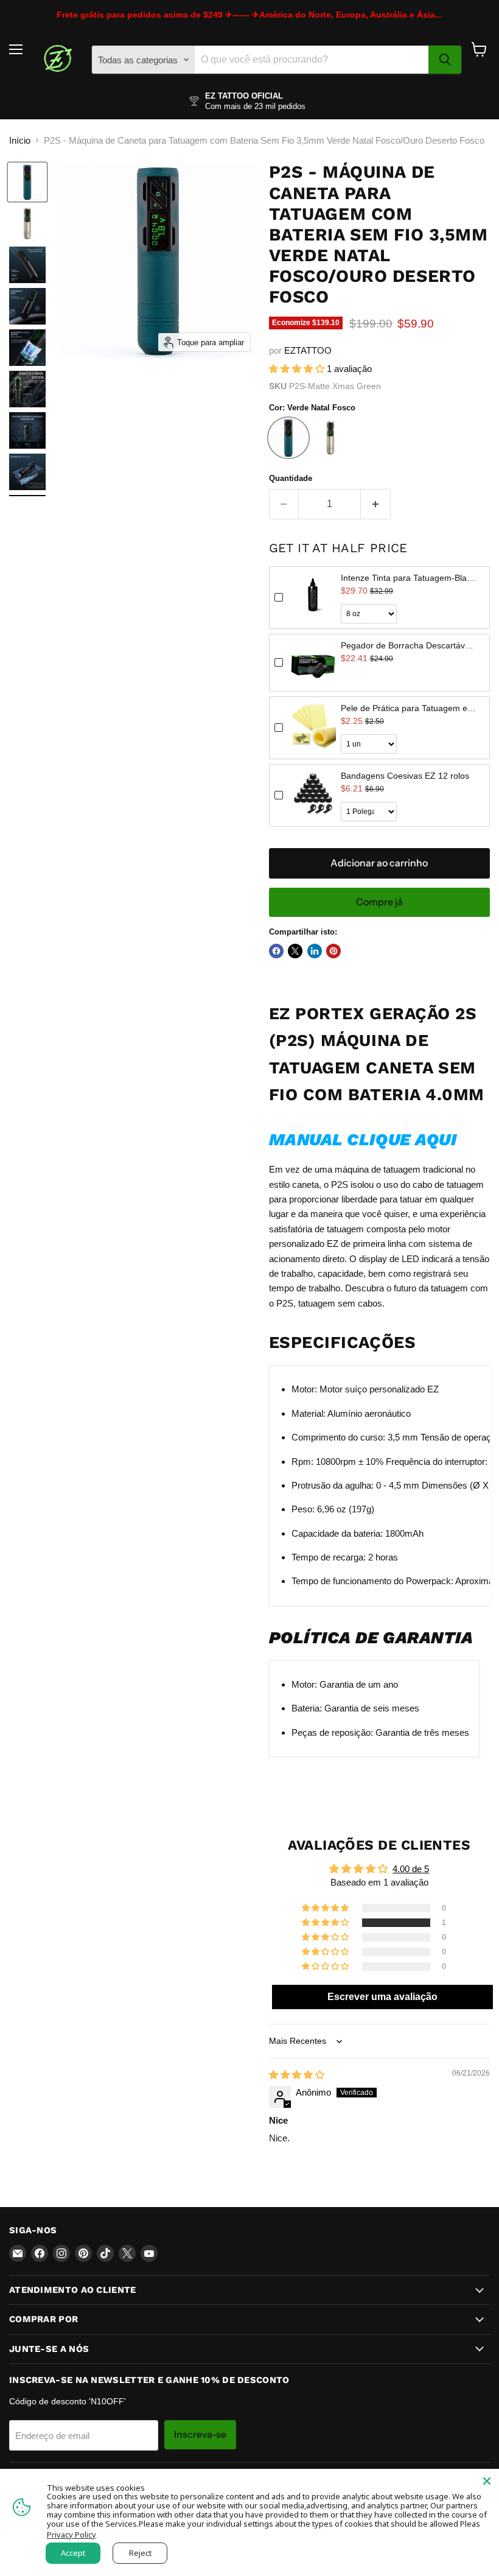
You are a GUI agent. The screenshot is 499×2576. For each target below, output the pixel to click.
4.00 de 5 (411, 1869)
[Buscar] (445, 60)
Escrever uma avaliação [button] (382, 1997)
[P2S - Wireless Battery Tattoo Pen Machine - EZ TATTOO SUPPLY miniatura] (27, 182)
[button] (298, 369)
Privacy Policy (72, 2535)
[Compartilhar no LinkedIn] (315, 951)
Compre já (379, 902)
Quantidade (291, 478)
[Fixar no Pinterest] (333, 951)
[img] (297, 2075)
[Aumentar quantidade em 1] (376, 504)
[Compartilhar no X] (295, 951)
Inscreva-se (200, 2434)
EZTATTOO (308, 350)
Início (20, 140)
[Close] (487, 2481)
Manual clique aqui (363, 1140)
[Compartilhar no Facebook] (276, 951)
